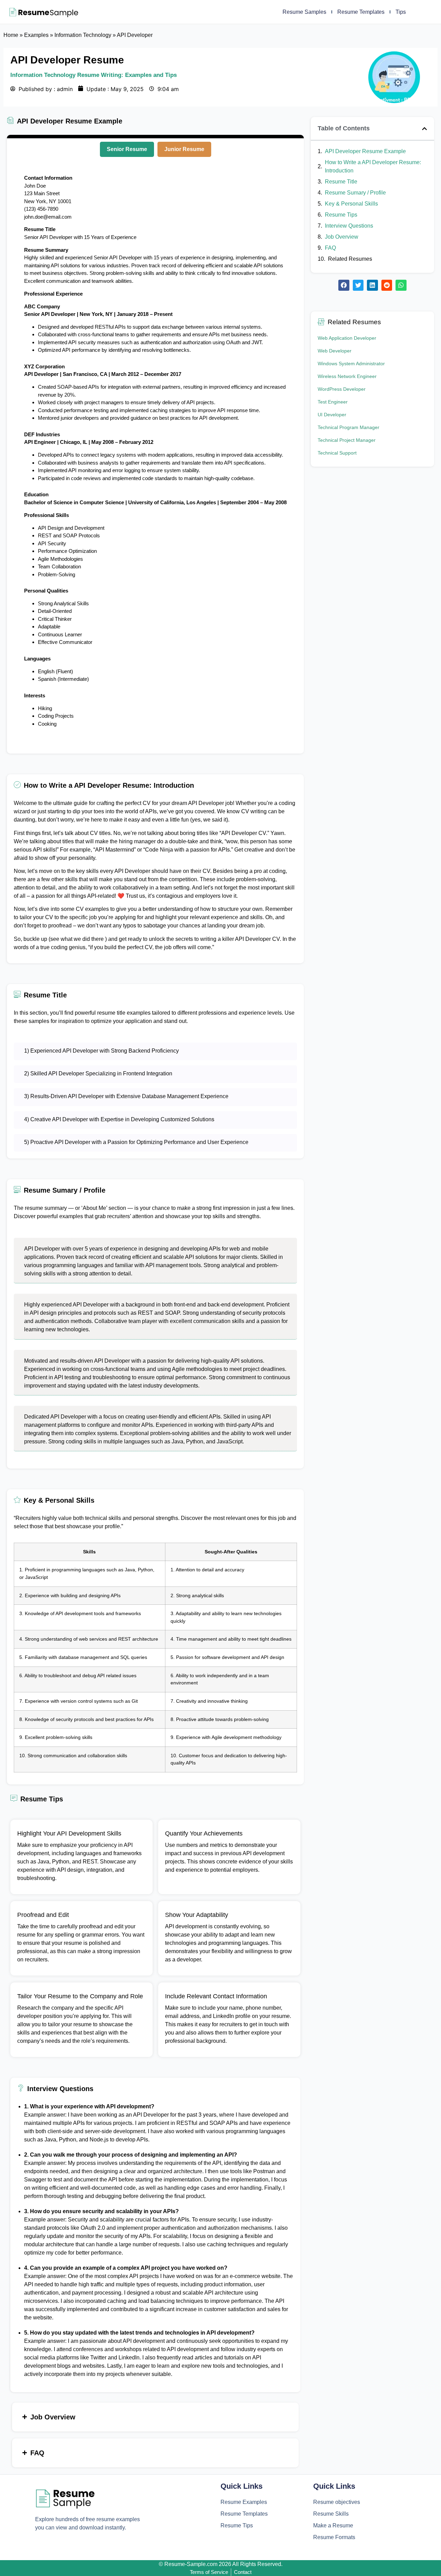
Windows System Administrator (351, 364)
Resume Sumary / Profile (355, 193)
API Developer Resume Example (365, 151)
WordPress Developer (342, 389)
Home (11, 35)
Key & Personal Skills (351, 204)
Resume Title (341, 182)
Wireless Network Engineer (347, 376)
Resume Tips (341, 215)
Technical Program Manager (348, 427)
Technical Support (337, 453)
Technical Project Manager (347, 440)
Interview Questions (349, 226)
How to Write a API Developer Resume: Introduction (373, 166)
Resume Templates (361, 12)
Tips (401, 12)
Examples (36, 35)
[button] (424, 129)
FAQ (330, 248)
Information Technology (83, 35)
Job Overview (342, 237)
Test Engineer (333, 402)
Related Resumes (350, 259)
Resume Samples (304, 12)
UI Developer (332, 415)
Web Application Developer (347, 338)
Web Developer (335, 351)
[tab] (127, 149)
